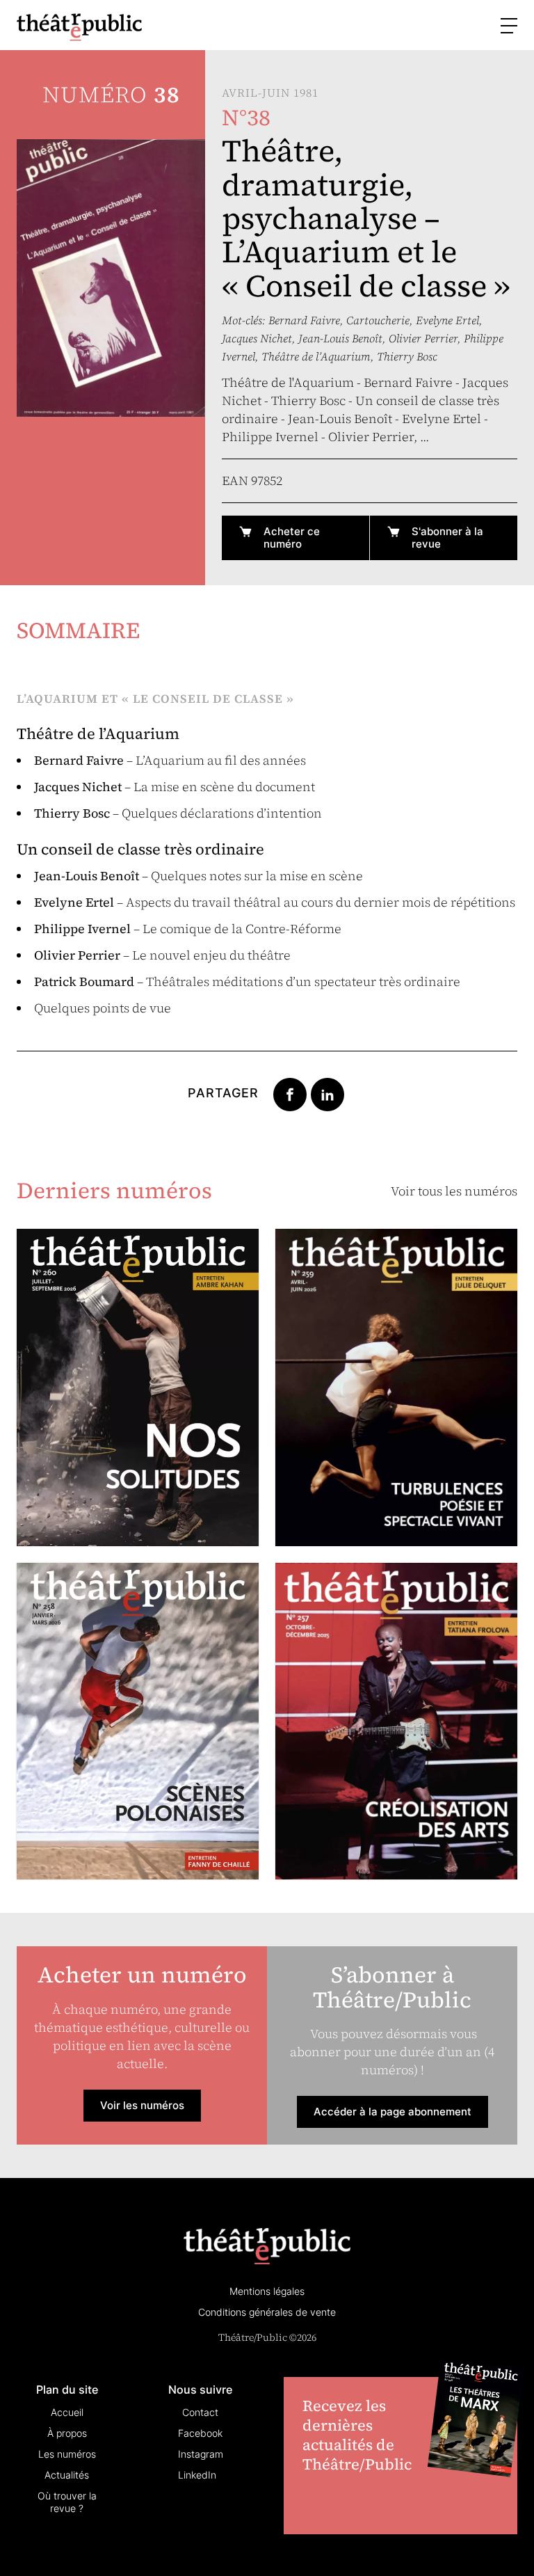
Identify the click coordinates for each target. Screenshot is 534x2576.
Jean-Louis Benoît (340, 338)
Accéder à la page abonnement (393, 2112)
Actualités (67, 2475)
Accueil (67, 2412)
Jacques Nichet (257, 338)
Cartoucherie (378, 320)
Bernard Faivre (304, 320)
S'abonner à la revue (447, 538)
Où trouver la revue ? (67, 2502)
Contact (200, 2412)
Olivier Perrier (423, 338)
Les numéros (67, 2454)
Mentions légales (267, 2291)
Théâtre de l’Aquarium (316, 356)
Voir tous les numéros (454, 1191)
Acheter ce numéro (292, 538)
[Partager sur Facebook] (290, 1093)
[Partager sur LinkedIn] (327, 1093)
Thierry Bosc (407, 356)
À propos (67, 2433)
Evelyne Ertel (447, 320)
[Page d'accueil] (79, 27)
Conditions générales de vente (267, 2312)
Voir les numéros (142, 2105)
